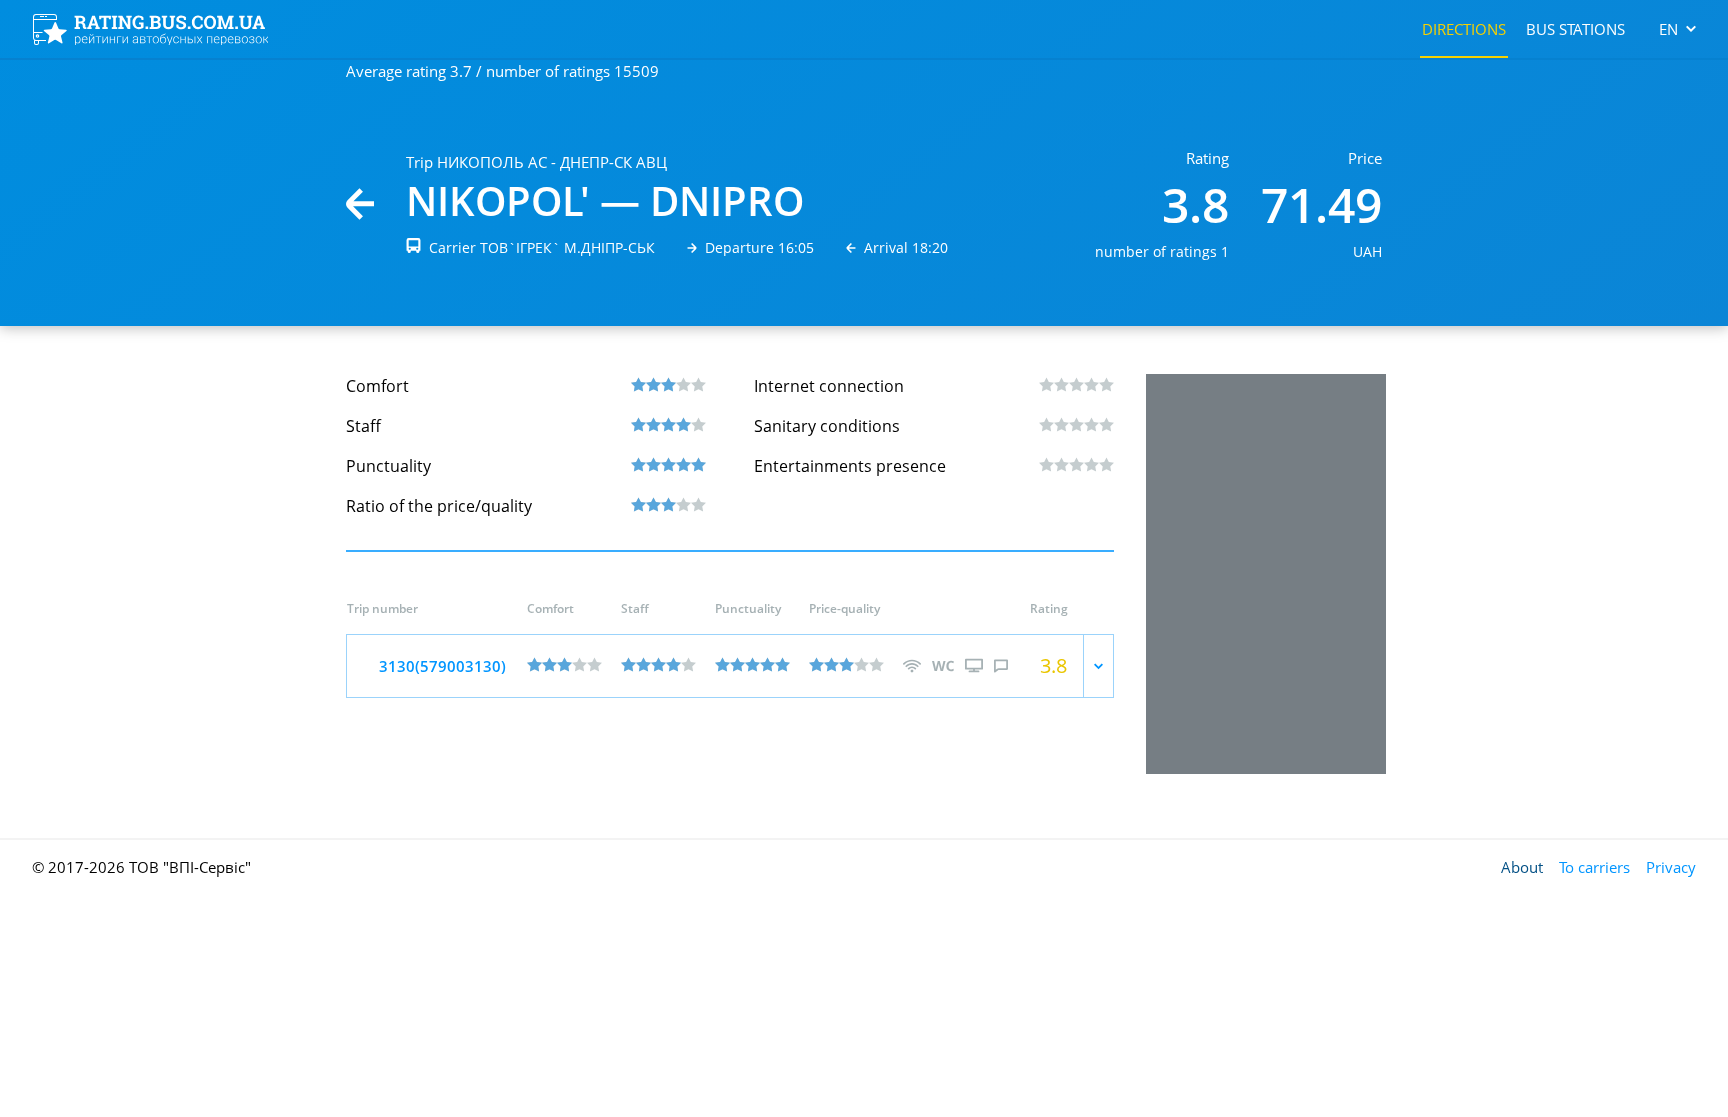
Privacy (1671, 867)
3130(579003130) (442, 666)
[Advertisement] (1266, 574)
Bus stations (1575, 29)
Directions (1464, 29)
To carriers (1594, 867)
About (1522, 867)
